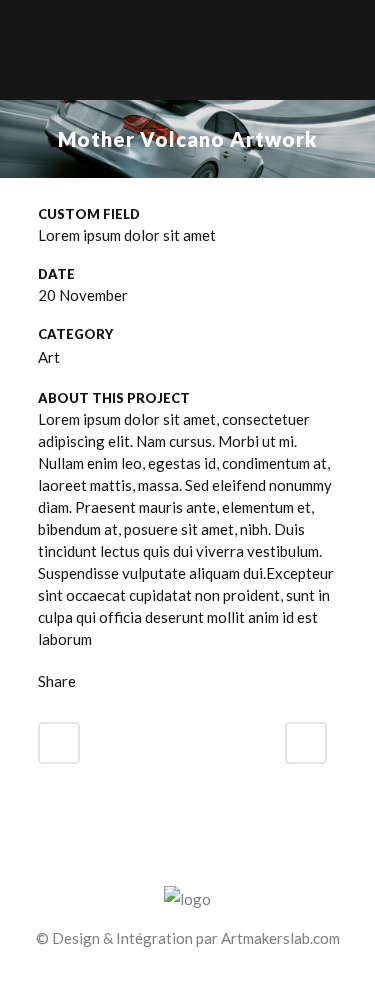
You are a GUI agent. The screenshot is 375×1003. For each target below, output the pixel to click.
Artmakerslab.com (280, 938)
